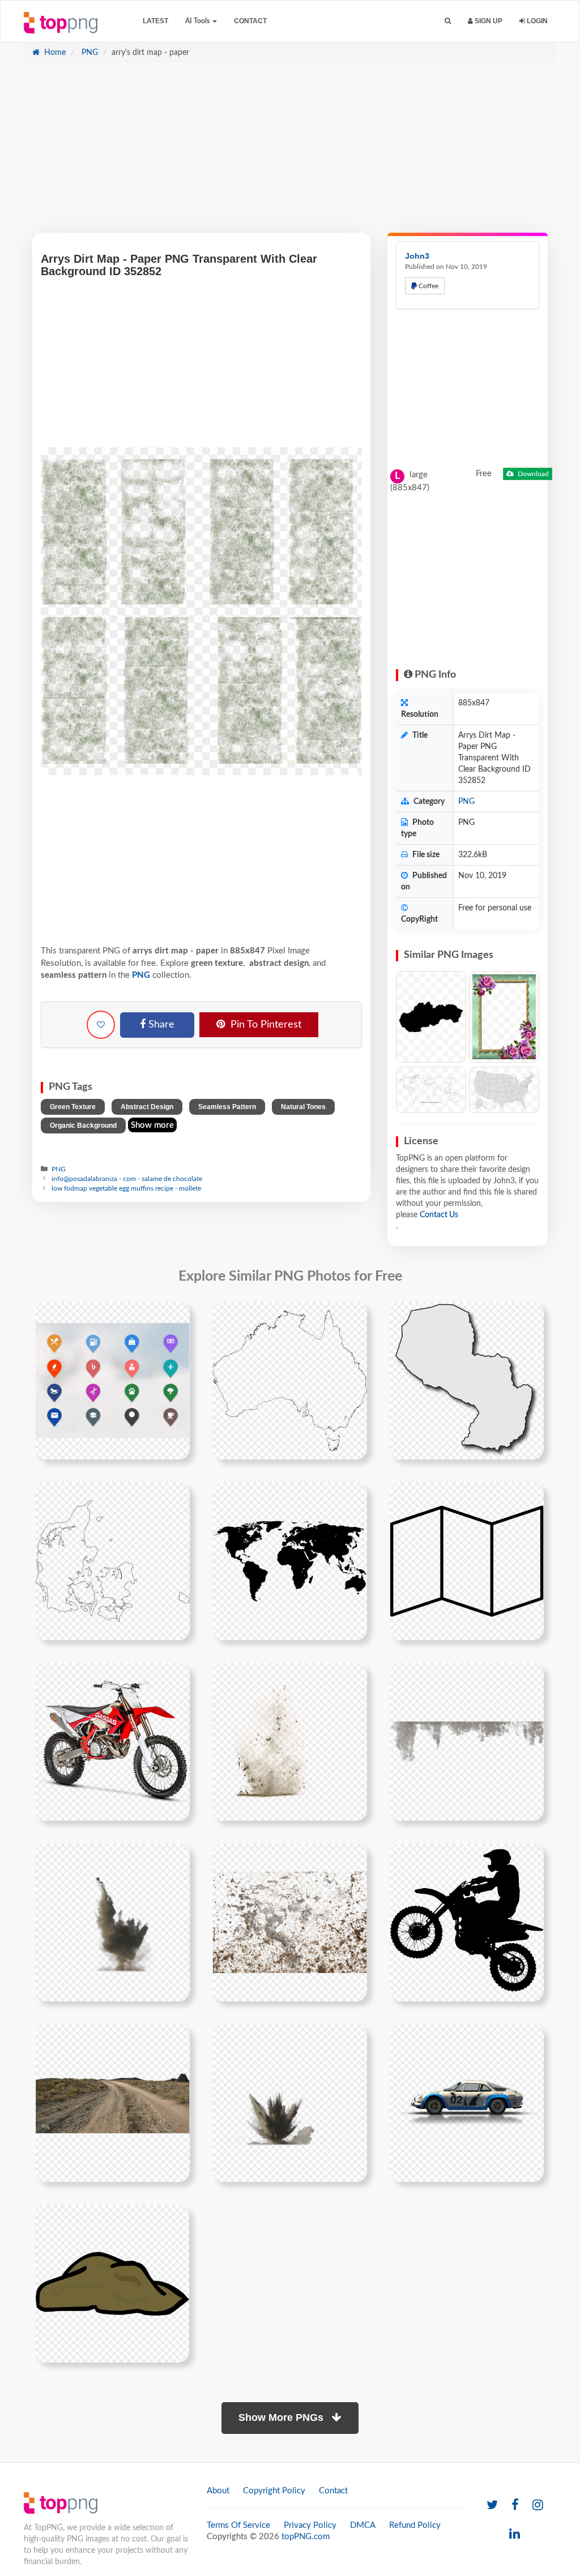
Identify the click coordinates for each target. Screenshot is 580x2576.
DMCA (363, 2525)
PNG (89, 53)
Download (532, 474)
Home (54, 53)
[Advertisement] (290, 153)
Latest (155, 21)
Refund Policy (415, 2525)
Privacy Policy (310, 2525)
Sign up (488, 21)
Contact (250, 21)
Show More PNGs (282, 2417)
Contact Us (439, 1215)
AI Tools (198, 21)
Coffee (428, 286)
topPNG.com (306, 2537)
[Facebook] (515, 2506)
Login (536, 21)
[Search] (448, 21)
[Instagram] (538, 2506)
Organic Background (83, 1126)
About (218, 2491)
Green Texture (73, 1107)
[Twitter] (492, 2506)
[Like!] (101, 1025)
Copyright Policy (274, 2491)
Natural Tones (303, 1107)
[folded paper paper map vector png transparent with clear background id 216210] (467, 1561)
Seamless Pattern (227, 1107)
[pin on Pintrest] (174, 1317)
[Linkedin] (515, 2534)
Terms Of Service (238, 2525)
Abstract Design (147, 1107)
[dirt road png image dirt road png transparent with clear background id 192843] (112, 2103)
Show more (152, 1125)
